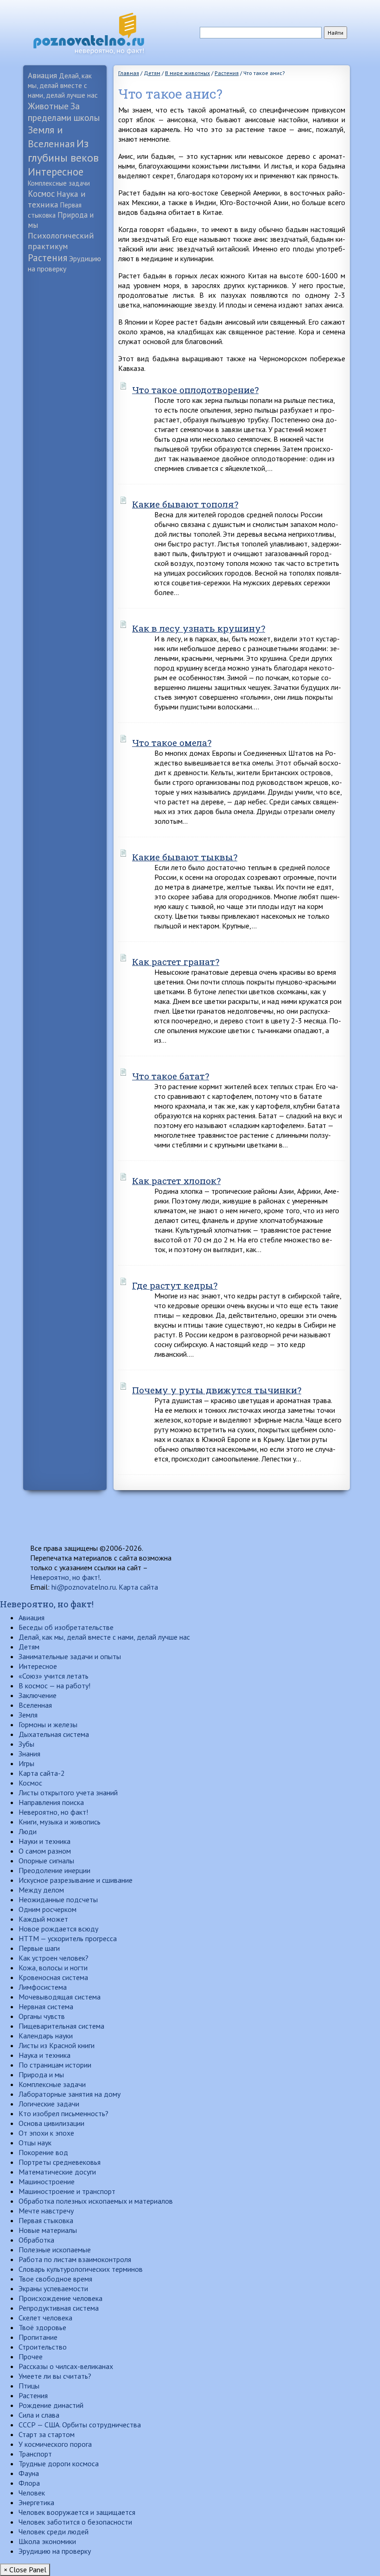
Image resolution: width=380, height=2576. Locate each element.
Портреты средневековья (60, 2162)
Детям (29, 1647)
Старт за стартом (47, 2434)
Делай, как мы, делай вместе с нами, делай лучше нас (63, 85)
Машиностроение (47, 2181)
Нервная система (46, 2006)
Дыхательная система (54, 1734)
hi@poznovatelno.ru (84, 1587)
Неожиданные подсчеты (58, 1899)
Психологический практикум (61, 241)
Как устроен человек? (54, 1958)
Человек (32, 2493)
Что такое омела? (172, 743)
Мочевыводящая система (60, 1997)
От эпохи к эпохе (46, 2133)
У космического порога (55, 2444)
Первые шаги (39, 1948)
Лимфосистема (43, 1987)
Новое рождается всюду (58, 1929)
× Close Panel (25, 2570)
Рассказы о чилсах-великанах (66, 2366)
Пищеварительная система (61, 2026)
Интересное (56, 172)
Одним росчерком (47, 1909)
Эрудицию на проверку (55, 2551)
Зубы (26, 1744)
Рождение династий (51, 2405)
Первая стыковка (46, 2220)
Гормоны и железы (48, 1724)
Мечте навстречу (46, 2211)
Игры (26, 1763)
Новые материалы (48, 2230)
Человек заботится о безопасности (75, 2522)
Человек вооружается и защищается (77, 2512)
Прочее (31, 2357)
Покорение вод (43, 2152)
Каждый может (43, 1919)
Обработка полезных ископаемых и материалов (96, 2201)
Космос (41, 194)
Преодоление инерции (54, 1870)
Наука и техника (57, 199)
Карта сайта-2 (42, 1773)
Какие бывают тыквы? (185, 857)
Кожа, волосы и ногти (53, 1968)
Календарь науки (46, 2036)
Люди (28, 1831)
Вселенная (35, 1705)
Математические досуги (57, 2172)
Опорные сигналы (46, 1861)
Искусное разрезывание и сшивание (76, 1880)
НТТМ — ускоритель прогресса (68, 1938)
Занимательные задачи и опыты (70, 1656)
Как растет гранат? (176, 962)
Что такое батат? (171, 1076)
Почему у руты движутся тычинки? (217, 1390)
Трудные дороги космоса (59, 2463)
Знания (29, 1754)
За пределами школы (64, 112)
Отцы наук (35, 2143)
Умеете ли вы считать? (55, 2376)
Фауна (29, 2473)
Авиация (42, 75)
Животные (48, 106)
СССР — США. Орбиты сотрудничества (80, 2425)
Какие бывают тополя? (185, 504)
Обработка (36, 2240)
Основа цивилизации (51, 2123)
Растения (47, 258)
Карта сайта (138, 1587)
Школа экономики (47, 2541)
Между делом (41, 1890)
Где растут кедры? (175, 1285)
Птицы (29, 2386)
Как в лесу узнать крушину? (199, 628)
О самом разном (45, 1851)
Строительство (43, 2347)
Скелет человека (45, 2318)
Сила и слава (39, 2415)
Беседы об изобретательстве (66, 1627)
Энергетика (36, 2502)
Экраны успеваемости (53, 2288)
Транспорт (35, 2454)
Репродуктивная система (59, 2308)
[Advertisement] (65, 422)
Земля (28, 1715)
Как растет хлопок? (176, 1181)
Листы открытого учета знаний (68, 1793)
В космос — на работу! (54, 1686)
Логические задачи (49, 2104)
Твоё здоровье (42, 2327)
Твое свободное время (55, 2279)
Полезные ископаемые (55, 2250)
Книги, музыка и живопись (60, 1822)
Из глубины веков (63, 150)
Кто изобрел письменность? (63, 2113)
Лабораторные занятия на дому (70, 2094)
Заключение (38, 1695)
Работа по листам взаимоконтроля (75, 2259)
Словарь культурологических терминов (81, 2269)
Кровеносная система (53, 1977)
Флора (29, 2483)
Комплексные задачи (59, 183)
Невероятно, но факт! (65, 1577)
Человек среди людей (54, 2532)
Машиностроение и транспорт (67, 2191)
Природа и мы (41, 2075)
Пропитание (38, 2337)
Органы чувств (42, 2016)
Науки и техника (44, 1841)
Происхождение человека (60, 2298)
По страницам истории (55, 2065)
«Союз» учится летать (54, 1676)
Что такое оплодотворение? (195, 390)
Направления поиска (51, 1802)
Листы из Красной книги (57, 2045)
